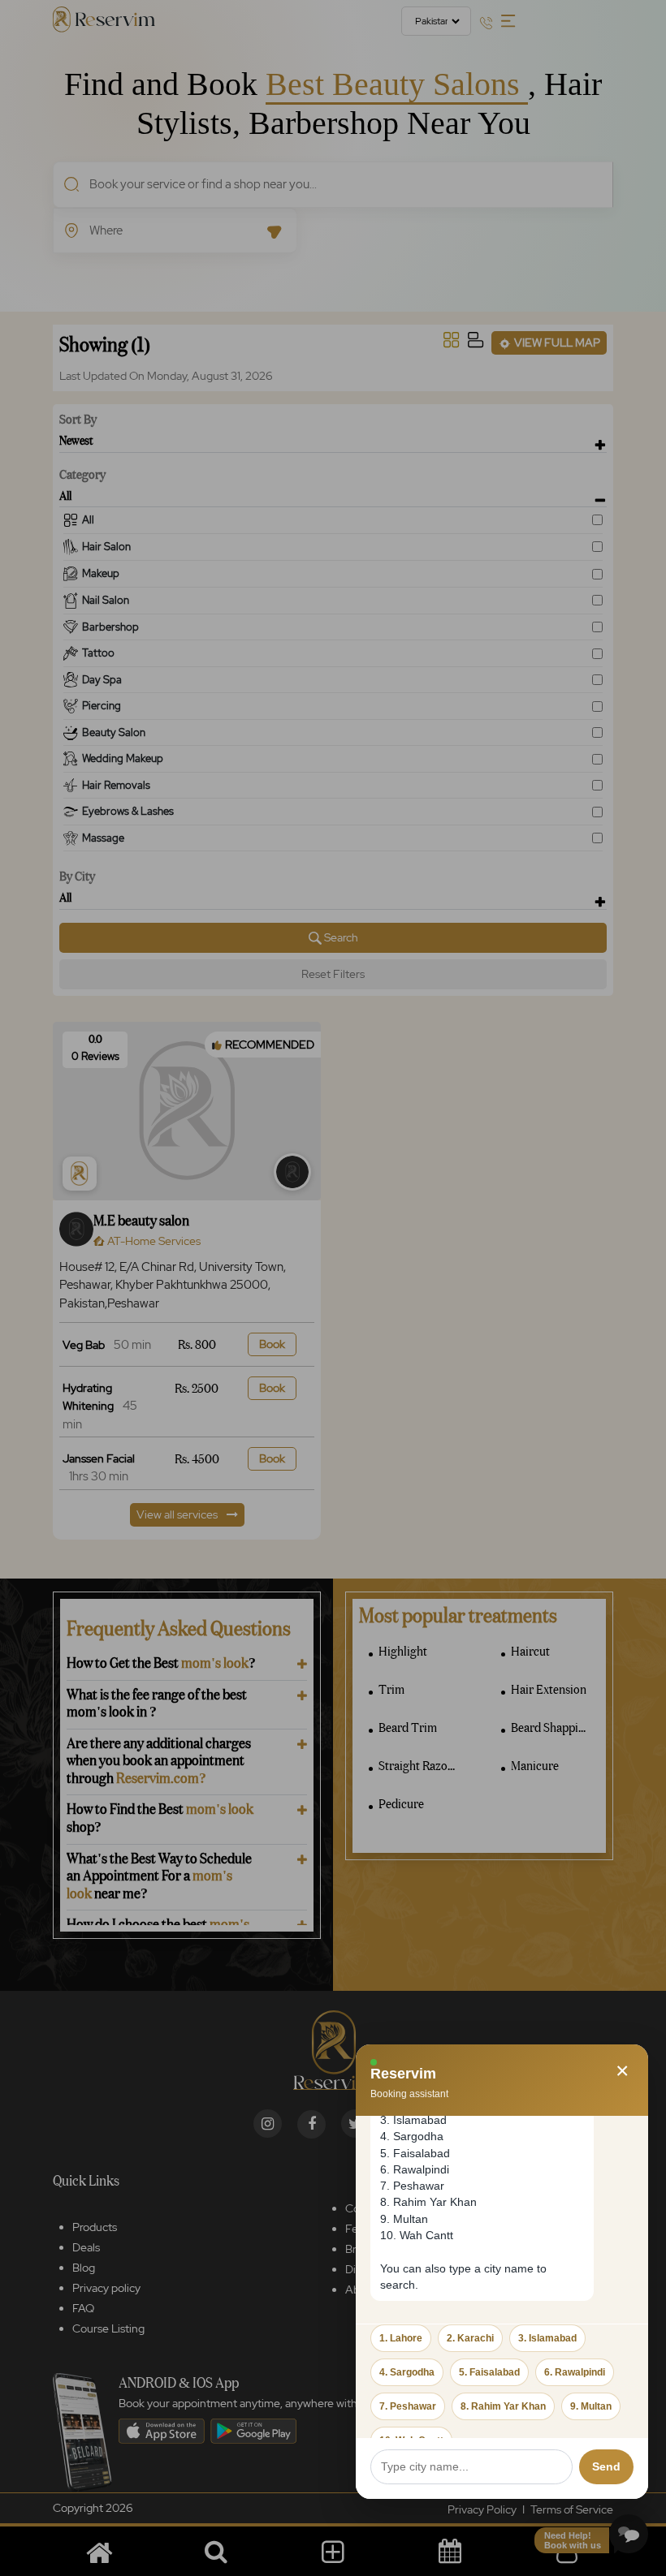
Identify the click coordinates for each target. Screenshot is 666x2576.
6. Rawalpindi (575, 2372)
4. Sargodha (407, 2372)
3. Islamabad (547, 2338)
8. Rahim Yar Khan (503, 2406)
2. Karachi (470, 2338)
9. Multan (591, 2406)
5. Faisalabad (489, 2372)
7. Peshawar (408, 2406)
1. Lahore (401, 2338)
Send (606, 2466)
